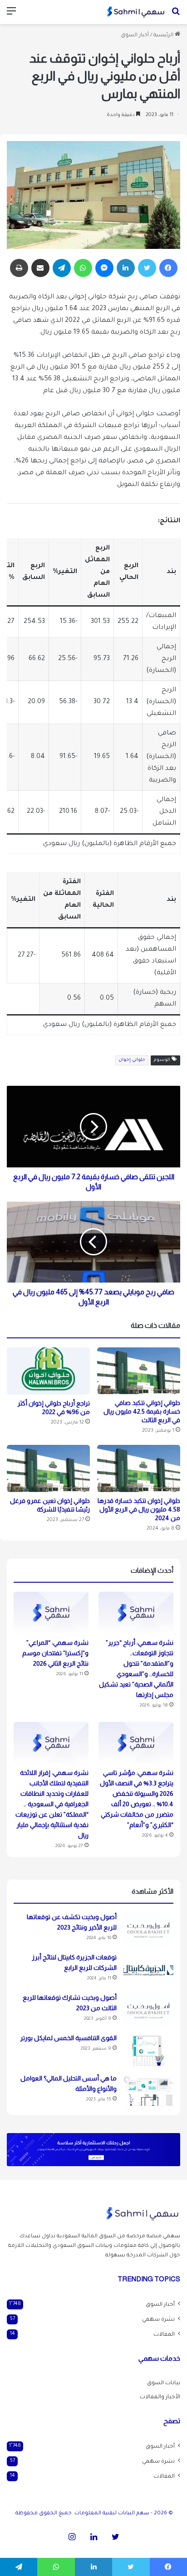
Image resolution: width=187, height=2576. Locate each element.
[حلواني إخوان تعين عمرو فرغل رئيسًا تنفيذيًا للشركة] (48, 1468)
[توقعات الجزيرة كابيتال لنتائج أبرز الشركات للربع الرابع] (148, 1970)
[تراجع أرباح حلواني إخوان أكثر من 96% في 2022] (48, 1371)
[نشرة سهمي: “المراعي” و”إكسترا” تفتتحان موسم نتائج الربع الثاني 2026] (51, 1613)
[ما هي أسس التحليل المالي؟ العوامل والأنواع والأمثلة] (148, 2091)
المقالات (164, 2335)
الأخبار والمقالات (160, 2397)
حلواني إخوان (132, 1060)
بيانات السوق (164, 2383)
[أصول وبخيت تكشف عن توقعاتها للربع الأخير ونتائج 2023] (148, 1930)
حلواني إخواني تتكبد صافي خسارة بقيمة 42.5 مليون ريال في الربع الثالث (142, 1411)
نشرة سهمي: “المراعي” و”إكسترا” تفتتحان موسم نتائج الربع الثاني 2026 (55, 1653)
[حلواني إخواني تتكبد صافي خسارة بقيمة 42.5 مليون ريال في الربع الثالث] (139, 1371)
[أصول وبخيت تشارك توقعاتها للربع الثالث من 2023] (148, 2010)
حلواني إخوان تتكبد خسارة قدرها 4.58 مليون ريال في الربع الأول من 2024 (139, 1509)
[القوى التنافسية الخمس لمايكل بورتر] (148, 2051)
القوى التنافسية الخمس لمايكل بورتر (68, 2038)
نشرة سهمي (158, 2320)
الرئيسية (164, 36)
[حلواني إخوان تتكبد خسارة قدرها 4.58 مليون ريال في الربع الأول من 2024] (139, 1468)
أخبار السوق (135, 36)
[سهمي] (136, 12)
